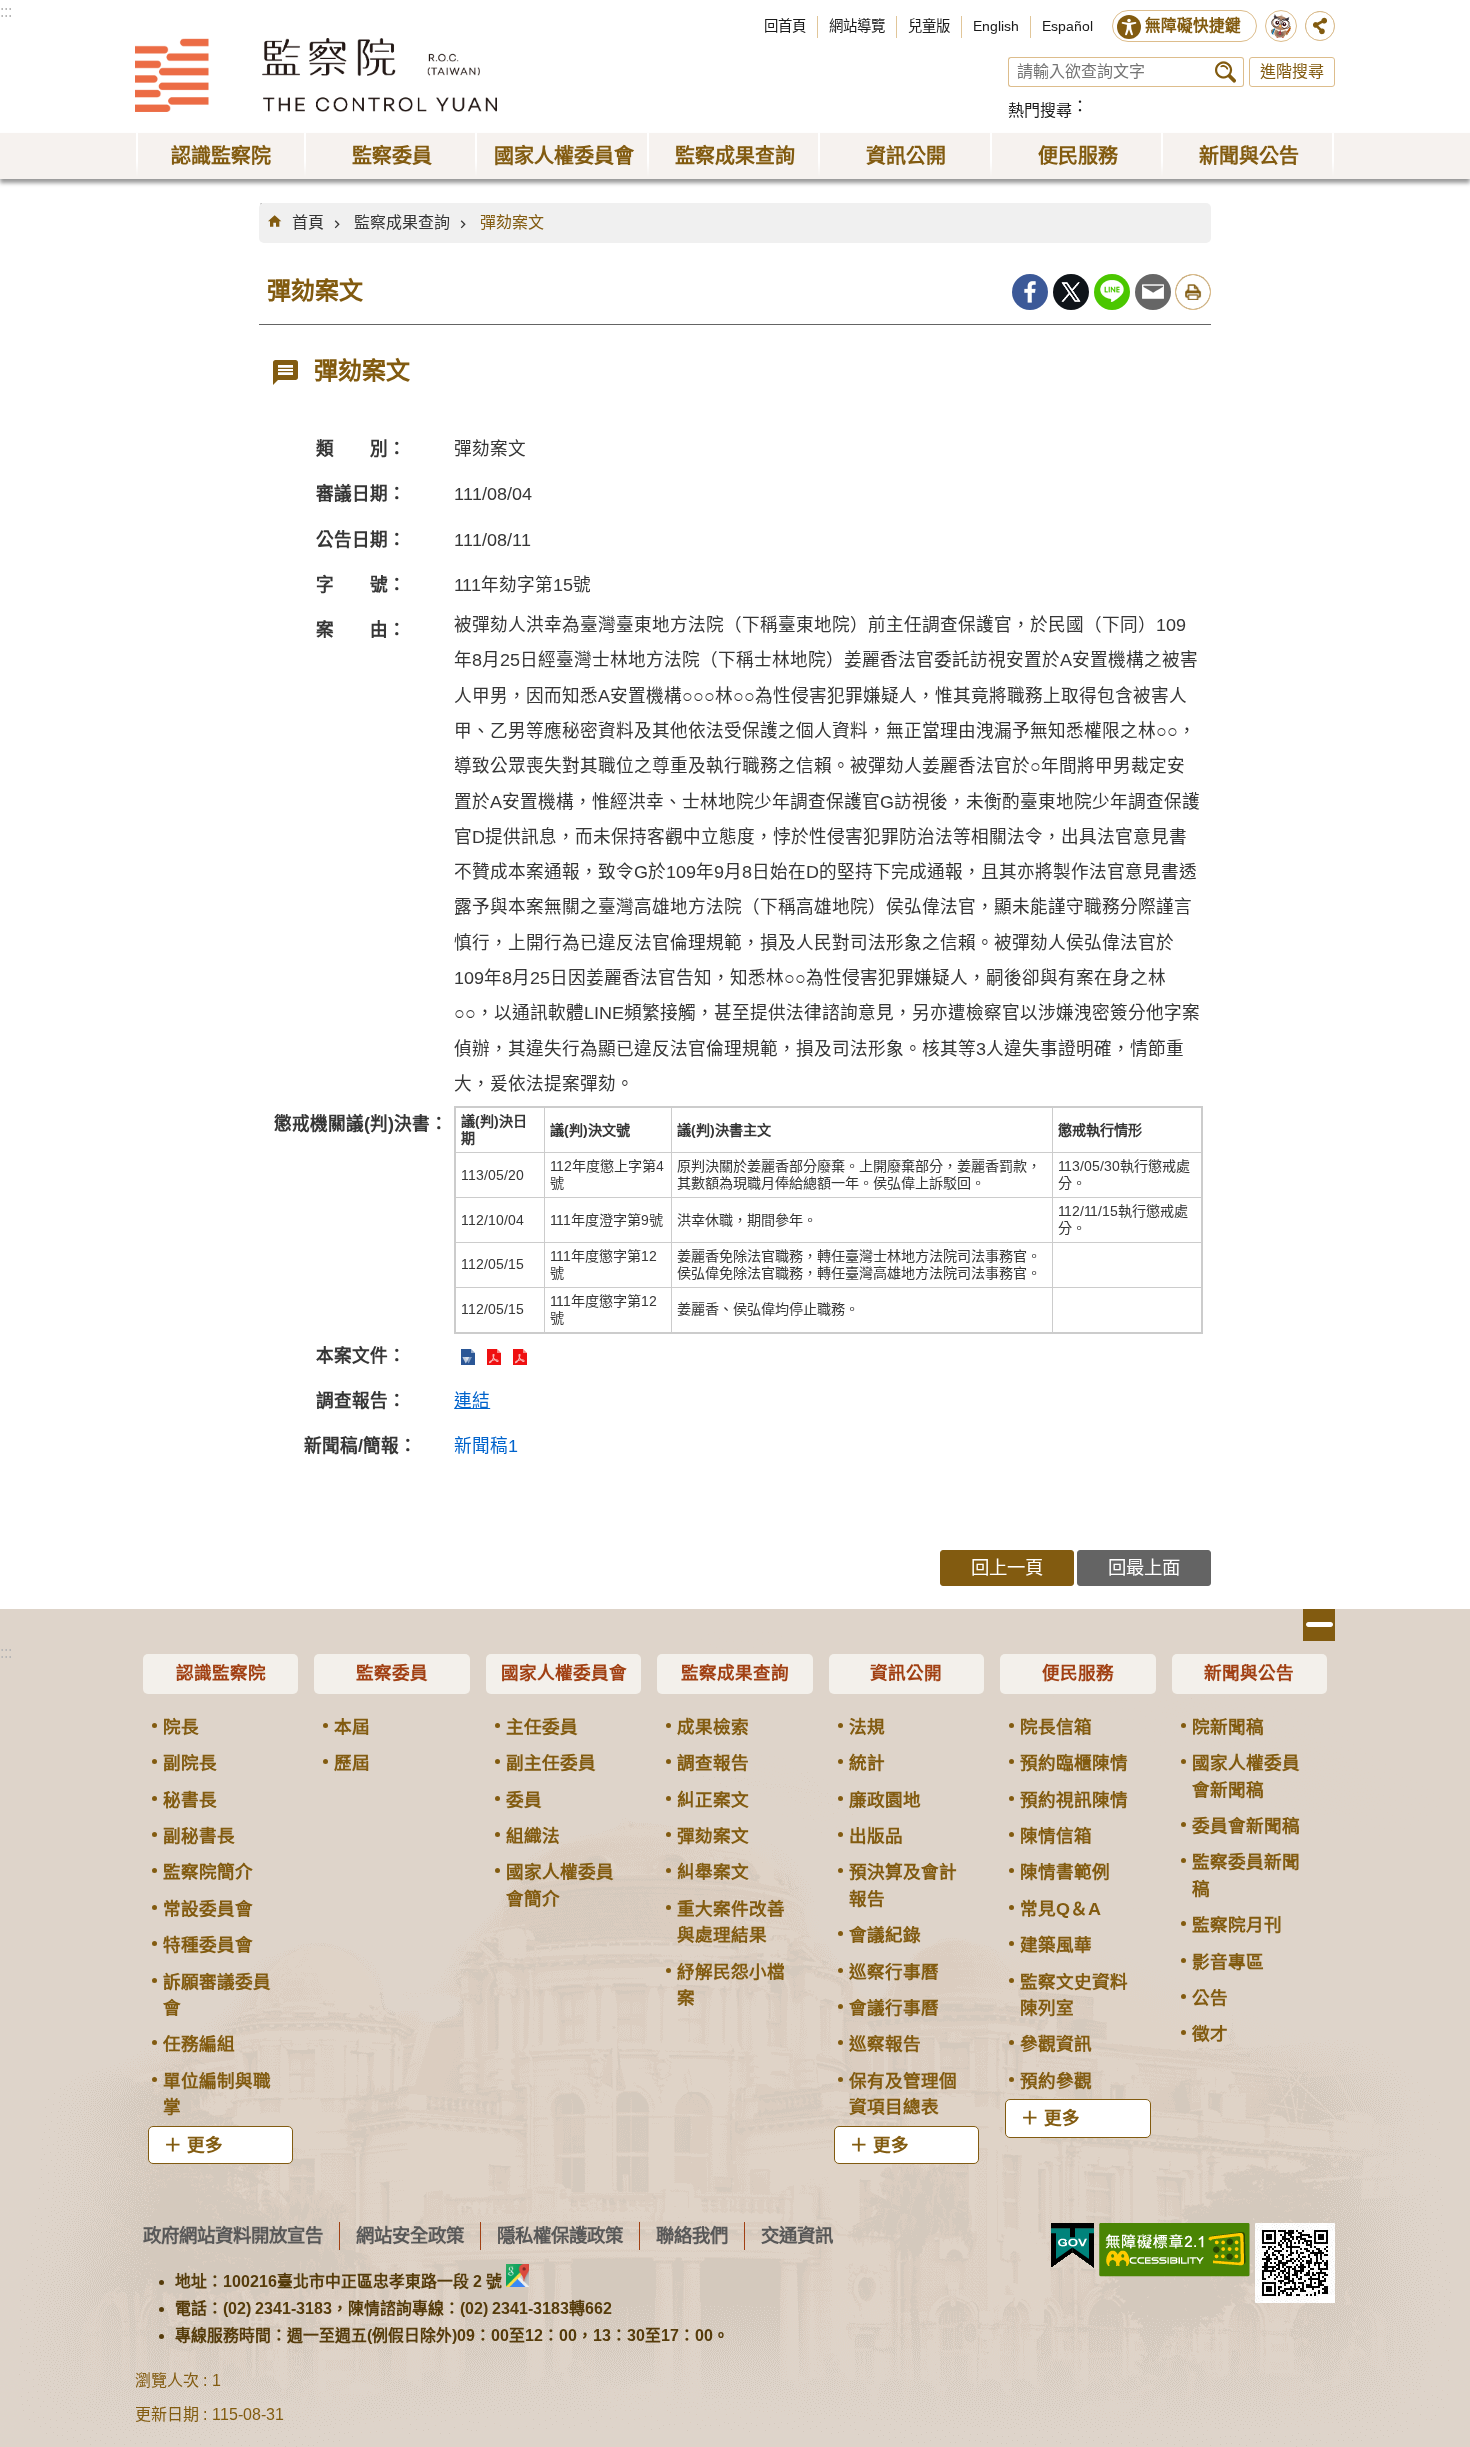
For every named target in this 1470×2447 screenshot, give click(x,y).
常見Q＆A (1060, 1909)
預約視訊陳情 (1074, 1800)
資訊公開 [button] (906, 156)
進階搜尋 (1292, 71)
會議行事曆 (894, 2008)
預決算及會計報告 (903, 1885)
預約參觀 (1056, 2081)
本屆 (352, 1727)
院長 (181, 1727)
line (1112, 292)
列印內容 (1193, 292)
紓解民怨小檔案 (731, 1985)
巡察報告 (885, 2044)
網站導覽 (857, 26)
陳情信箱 (1056, 1836)
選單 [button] (1319, 1625)
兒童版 (929, 26)
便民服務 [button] (1078, 156)
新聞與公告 (1249, 1673)
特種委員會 (208, 1945)
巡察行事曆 (894, 1972)
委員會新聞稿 (1246, 1826)
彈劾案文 (512, 222)
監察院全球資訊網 (316, 75)
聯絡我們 (692, 2235)
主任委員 (542, 1727)
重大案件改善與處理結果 (731, 1922)
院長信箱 (1056, 1727)
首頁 (308, 222)
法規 (867, 1727)
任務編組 (199, 2044)
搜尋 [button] (1225, 72)
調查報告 (713, 1763)
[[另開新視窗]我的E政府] (1072, 2246)
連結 (472, 1401)
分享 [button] (1320, 26)
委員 (524, 1800)
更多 (205, 2145)
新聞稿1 (486, 1446)
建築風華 (1056, 1945)
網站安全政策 (410, 2235)
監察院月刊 (1237, 1925)
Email (1153, 292)
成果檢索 (713, 1727)
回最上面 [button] (1144, 1567)
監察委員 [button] (392, 156)
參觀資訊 (1056, 2044)
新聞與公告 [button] (1249, 156)
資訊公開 (906, 1673)
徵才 (1210, 2034)
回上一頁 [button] (1007, 1567)
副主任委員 (551, 1763)
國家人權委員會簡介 (560, 1885)
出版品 (876, 1836)
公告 (1210, 1998)
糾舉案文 (713, 1872)
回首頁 (785, 26)
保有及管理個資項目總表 (903, 2094)
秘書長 (190, 1800)
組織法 (533, 1836)
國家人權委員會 (564, 1673)
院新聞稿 (1228, 1727)
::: (6, 11)
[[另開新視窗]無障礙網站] (1174, 2250)
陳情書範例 (1065, 1872)
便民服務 (1078, 1673)
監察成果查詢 (402, 222)
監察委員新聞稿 (1246, 1875)
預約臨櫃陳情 (1074, 1763)
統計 (867, 1763)
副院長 (190, 1763)
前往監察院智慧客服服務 (1281, 26)
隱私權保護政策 (560, 2235)
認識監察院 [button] (221, 156)
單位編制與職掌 (217, 2094)
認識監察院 (221, 1673)
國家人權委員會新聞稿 (1246, 1776)
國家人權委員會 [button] (564, 156)
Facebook (1030, 292)
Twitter (1071, 292)
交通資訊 (797, 2235)
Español (1067, 26)
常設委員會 (208, 1909)
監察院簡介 (208, 1872)
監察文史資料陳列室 (1074, 1995)
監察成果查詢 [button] (735, 156)
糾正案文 (713, 1800)
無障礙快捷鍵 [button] (1193, 25)
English (996, 26)
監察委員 (392, 1673)
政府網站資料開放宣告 (233, 2235)
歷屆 (352, 1763)
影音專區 (1228, 1962)
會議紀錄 (885, 1935)
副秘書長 (199, 1836)
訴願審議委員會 (217, 1995)
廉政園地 (885, 1800)
